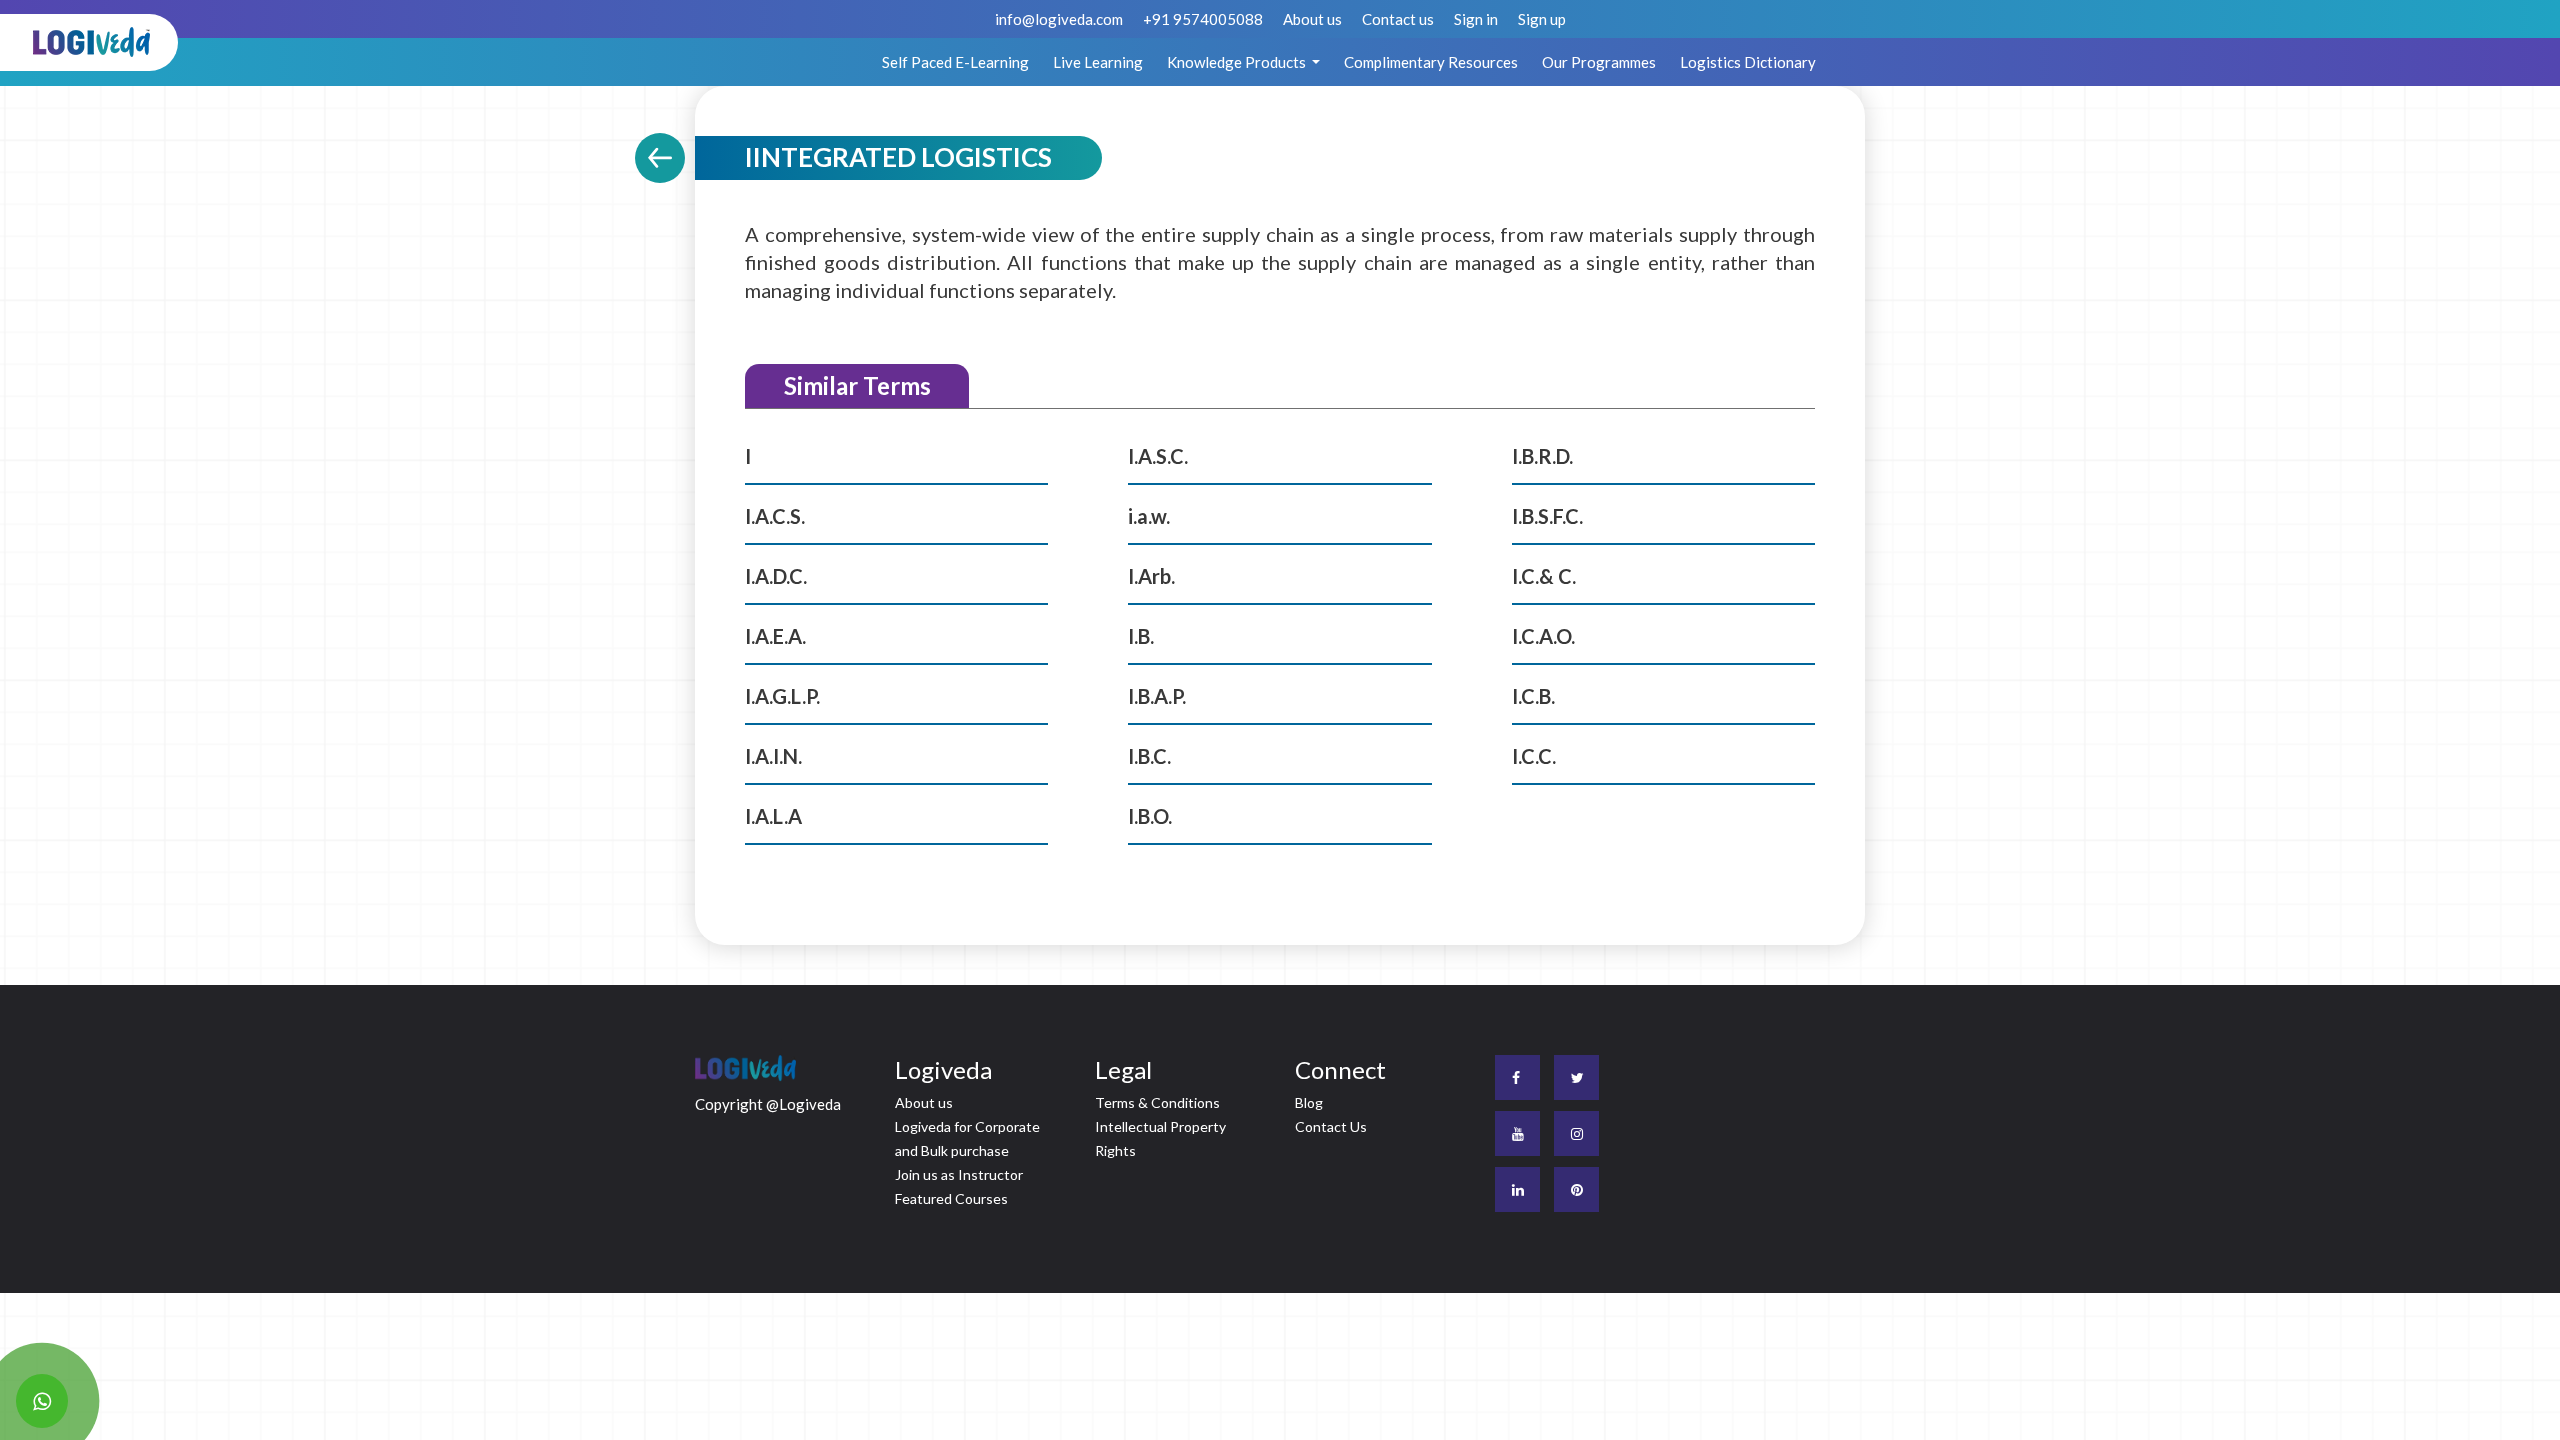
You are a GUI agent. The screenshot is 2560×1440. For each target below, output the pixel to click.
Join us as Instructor (959, 1174)
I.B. (1141, 636)
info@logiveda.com (1059, 19)
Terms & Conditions (1157, 1102)
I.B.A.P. (1157, 696)
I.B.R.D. (1542, 456)
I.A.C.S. (775, 516)
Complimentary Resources (1431, 62)
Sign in (1476, 19)
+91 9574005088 (1203, 19)
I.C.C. (1534, 756)
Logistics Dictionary (1748, 62)
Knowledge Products (1238, 62)
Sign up (1542, 19)
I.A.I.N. (773, 756)
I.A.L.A (773, 816)
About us (1312, 19)
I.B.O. (1150, 816)
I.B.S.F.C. (1547, 516)
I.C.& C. (1544, 576)
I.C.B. (1533, 696)
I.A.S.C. (1158, 456)
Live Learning (1098, 62)
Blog (1309, 1102)
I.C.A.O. (1543, 636)
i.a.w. (1149, 516)
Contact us (1398, 19)
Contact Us (1331, 1126)
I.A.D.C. (776, 576)
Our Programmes (1599, 62)
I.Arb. (1151, 576)
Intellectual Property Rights (1160, 1138)
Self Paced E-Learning (955, 62)
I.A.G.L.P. (782, 696)
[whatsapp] (42, 1401)
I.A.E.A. (775, 636)
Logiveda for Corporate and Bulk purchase (967, 1138)
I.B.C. (1149, 756)
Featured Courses (951, 1198)
